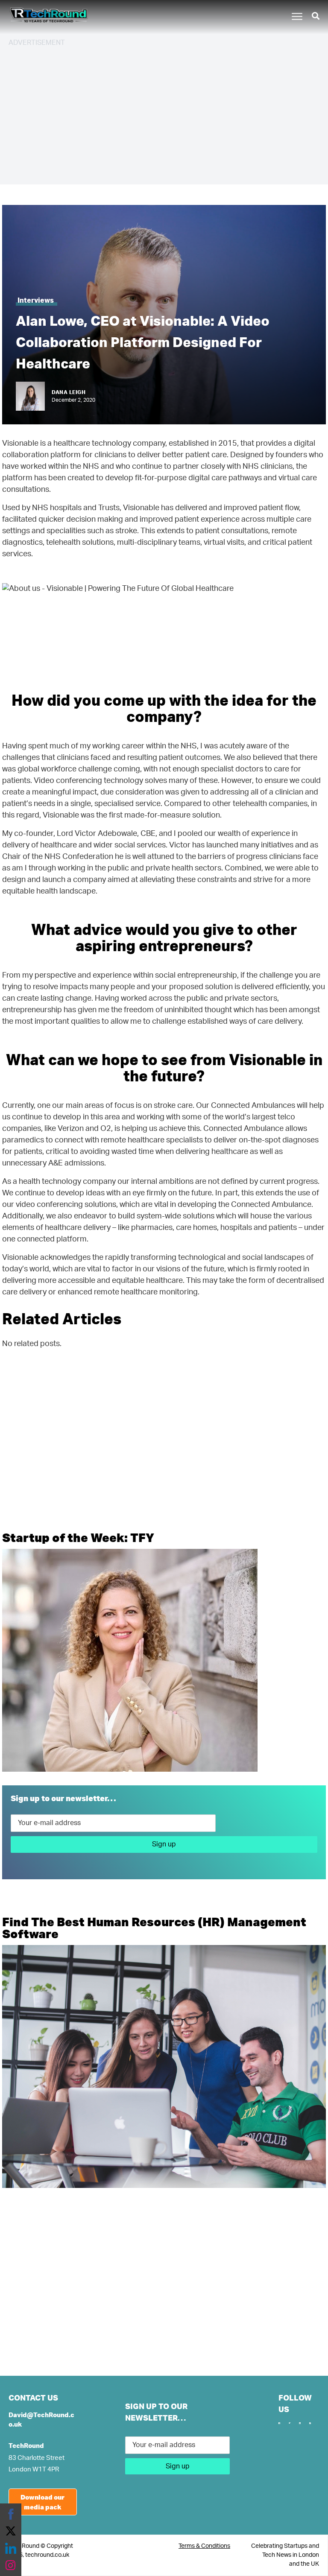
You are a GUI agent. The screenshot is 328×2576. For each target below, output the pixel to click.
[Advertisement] (164, 114)
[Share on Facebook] (11, 2514)
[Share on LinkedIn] (11, 2548)
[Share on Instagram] (11, 2565)
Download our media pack (42, 2502)
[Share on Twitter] (11, 2531)
